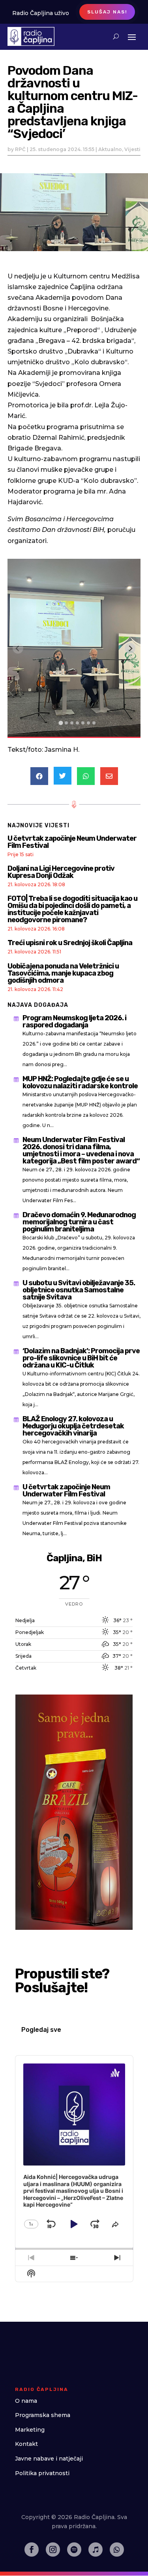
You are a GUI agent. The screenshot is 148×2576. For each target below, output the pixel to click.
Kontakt (26, 2444)
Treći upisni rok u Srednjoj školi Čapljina (70, 943)
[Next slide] (130, 648)
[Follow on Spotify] (74, 2550)
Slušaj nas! (107, 12)
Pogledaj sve (41, 2030)
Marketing (30, 2430)
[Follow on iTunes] (96, 2550)
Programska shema (43, 2415)
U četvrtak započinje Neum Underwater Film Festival (72, 842)
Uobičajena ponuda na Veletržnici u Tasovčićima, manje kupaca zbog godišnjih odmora (63, 973)
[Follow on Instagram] (53, 2550)
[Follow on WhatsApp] (117, 2550)
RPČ (20, 149)
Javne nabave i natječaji (49, 2459)
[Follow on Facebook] (32, 2550)
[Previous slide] (18, 648)
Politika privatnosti (42, 2473)
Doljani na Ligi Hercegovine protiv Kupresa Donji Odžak (61, 872)
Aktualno (110, 149)
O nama (26, 2401)
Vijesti (132, 149)
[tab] (61, 723)
